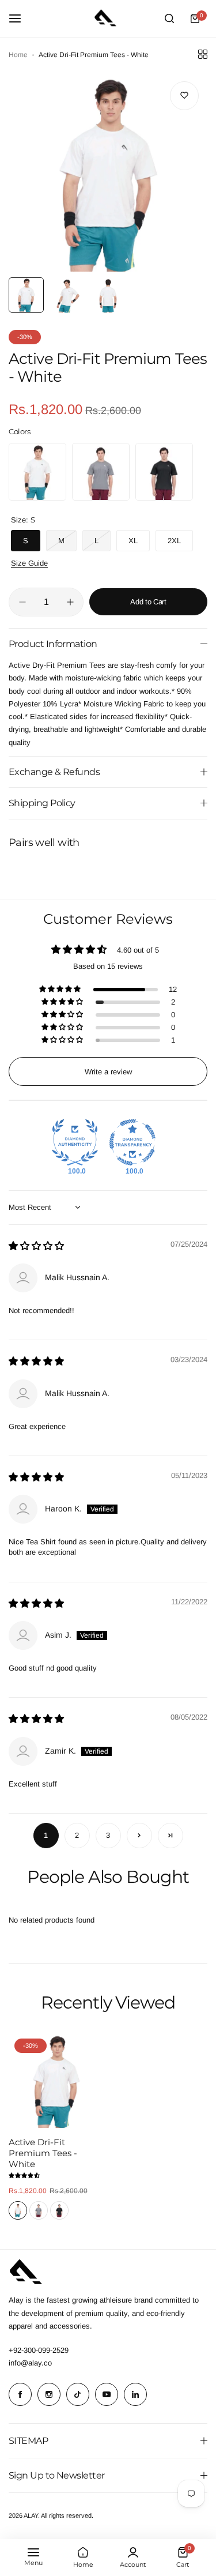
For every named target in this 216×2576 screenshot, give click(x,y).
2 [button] (77, 1835)
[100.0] (75, 1142)
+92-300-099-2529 (39, 2350)
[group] (108, 172)
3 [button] (108, 1835)
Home (18, 55)
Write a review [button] (108, 1072)
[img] (36, 1246)
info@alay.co (30, 2363)
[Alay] (108, 18)
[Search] (169, 18)
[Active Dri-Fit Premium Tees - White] (56, 2080)
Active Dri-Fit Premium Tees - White (43, 2153)
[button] (61, 990)
